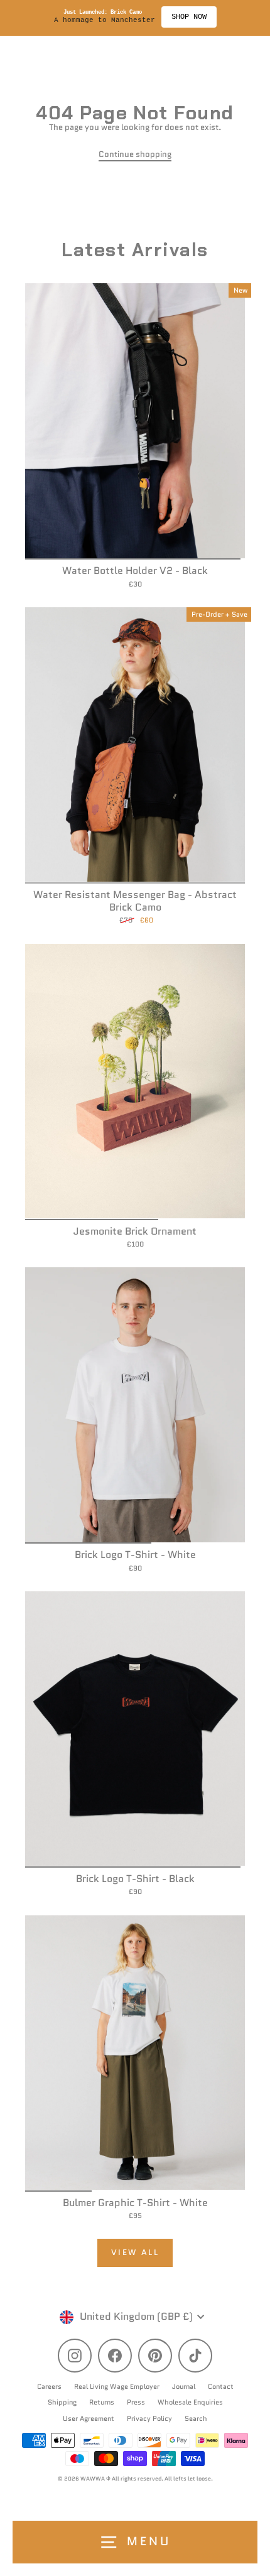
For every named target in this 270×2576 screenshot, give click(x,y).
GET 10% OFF (202, 1328)
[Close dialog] (264, 1256)
